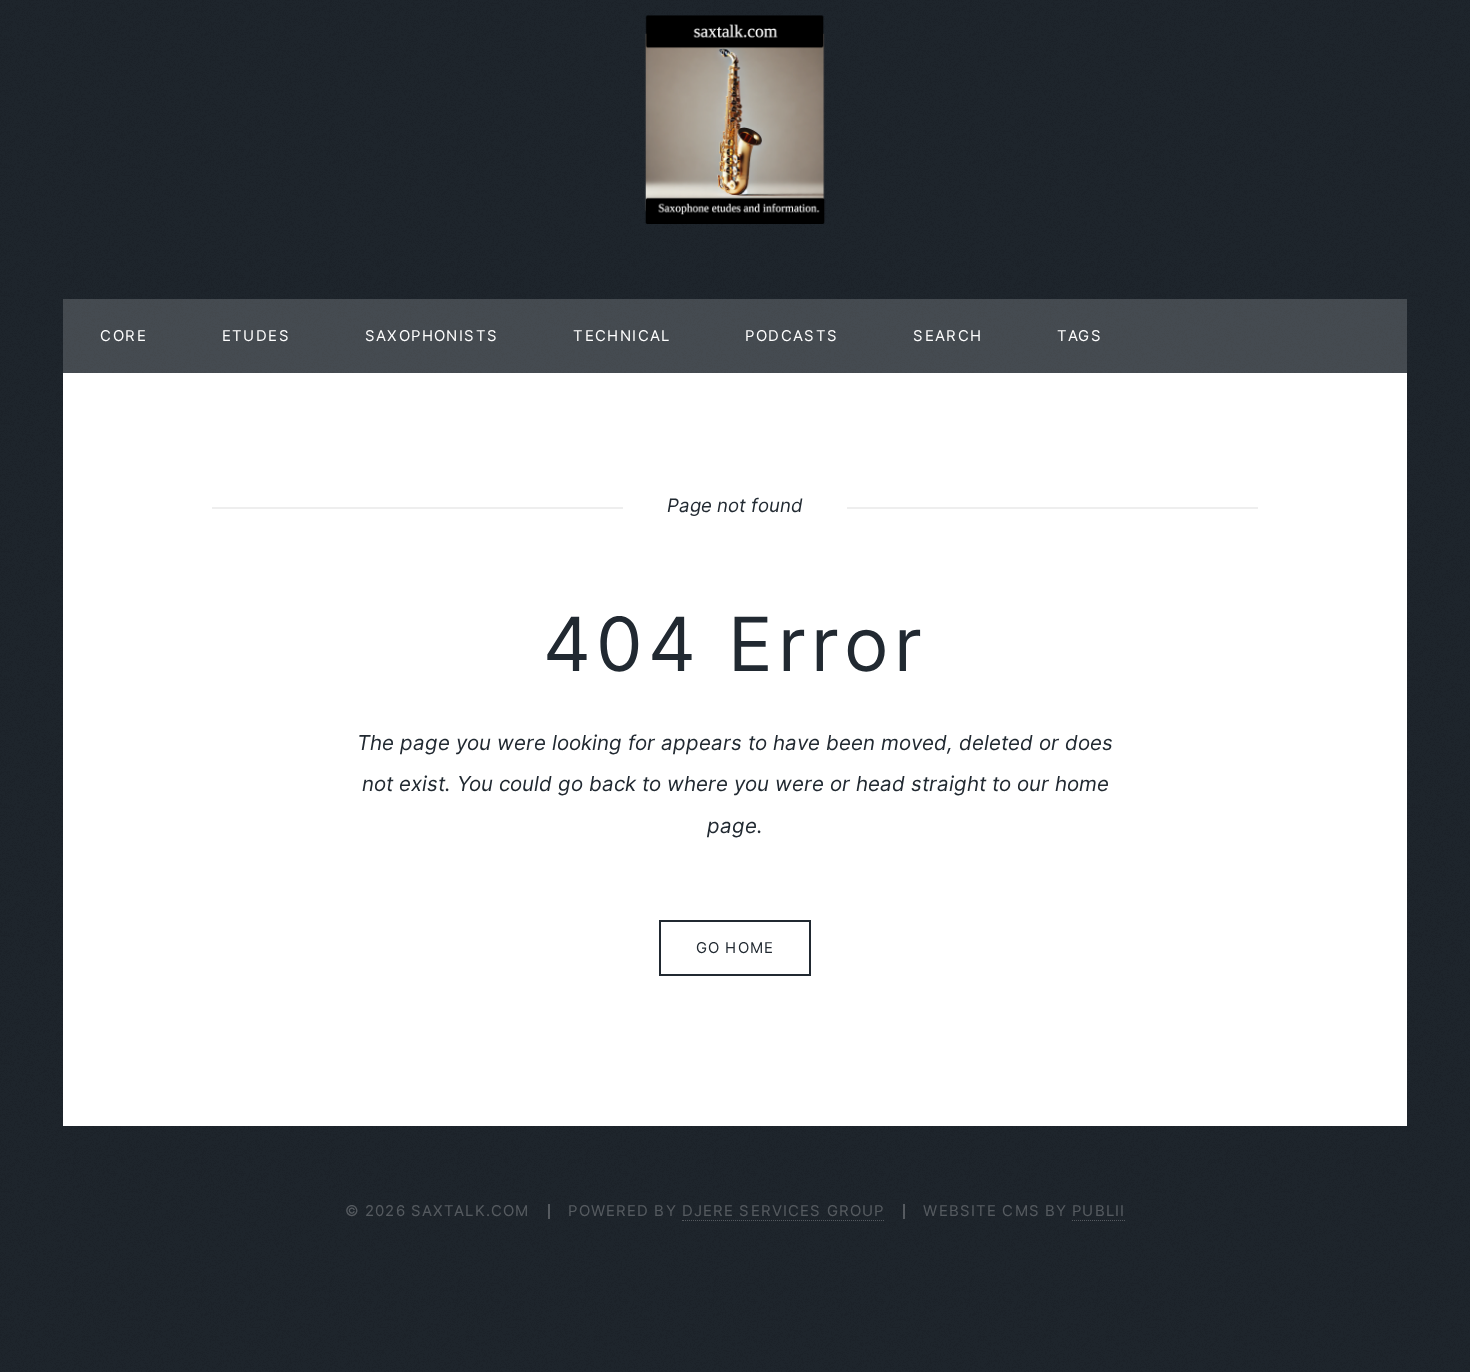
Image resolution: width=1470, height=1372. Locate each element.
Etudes (256, 336)
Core (123, 336)
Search (947, 336)
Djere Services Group (783, 1211)
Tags (1079, 336)
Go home (735, 948)
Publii (1098, 1211)
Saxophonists (432, 336)
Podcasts (791, 336)
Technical (622, 336)
